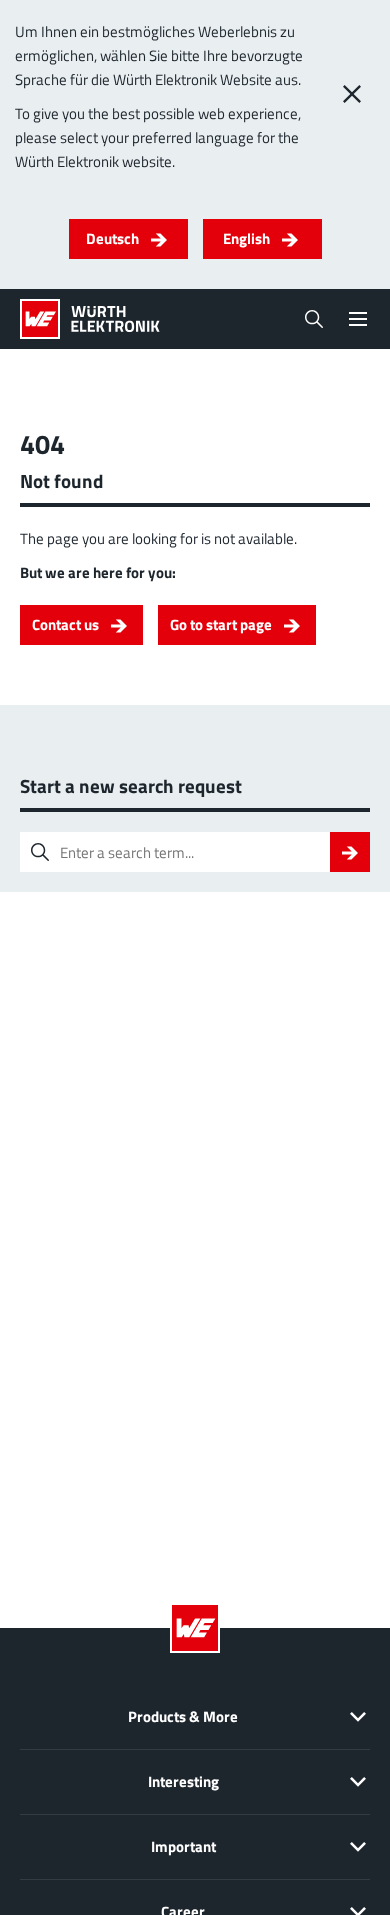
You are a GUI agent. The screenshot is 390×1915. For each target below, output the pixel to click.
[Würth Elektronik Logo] (90, 319)
